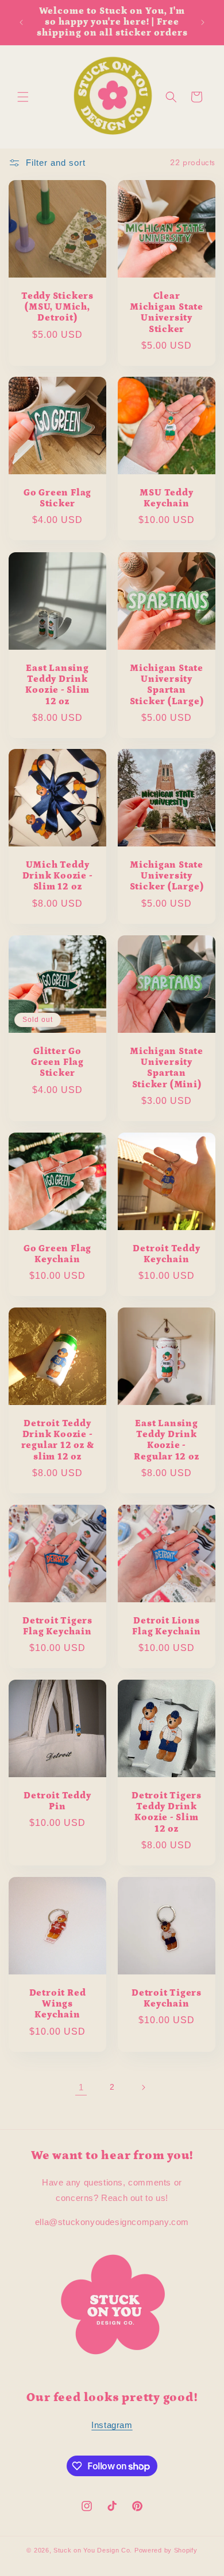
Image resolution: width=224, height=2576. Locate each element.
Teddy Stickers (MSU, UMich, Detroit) (57, 307)
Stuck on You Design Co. (93, 2550)
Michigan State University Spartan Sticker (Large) (167, 685)
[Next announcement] (203, 22)
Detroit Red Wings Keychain (58, 2004)
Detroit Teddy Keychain (166, 1254)
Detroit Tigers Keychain (167, 1999)
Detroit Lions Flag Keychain (166, 1626)
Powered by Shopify (166, 2550)
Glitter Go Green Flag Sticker (57, 1062)
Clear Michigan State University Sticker (167, 313)
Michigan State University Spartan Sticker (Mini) (167, 1068)
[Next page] (143, 2087)
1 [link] (81, 2087)
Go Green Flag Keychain (57, 1254)
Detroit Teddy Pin (57, 1801)
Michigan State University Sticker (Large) (167, 876)
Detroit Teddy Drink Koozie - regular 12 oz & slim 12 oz (58, 1440)
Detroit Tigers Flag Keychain (57, 1626)
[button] (23, 97)
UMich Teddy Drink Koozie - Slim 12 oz (58, 876)
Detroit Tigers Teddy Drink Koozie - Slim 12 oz (167, 1812)
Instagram (112, 2425)
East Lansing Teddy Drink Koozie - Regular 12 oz (166, 1440)
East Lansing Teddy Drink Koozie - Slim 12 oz (57, 685)
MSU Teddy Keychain (166, 498)
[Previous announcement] (21, 22)
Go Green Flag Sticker (57, 498)
